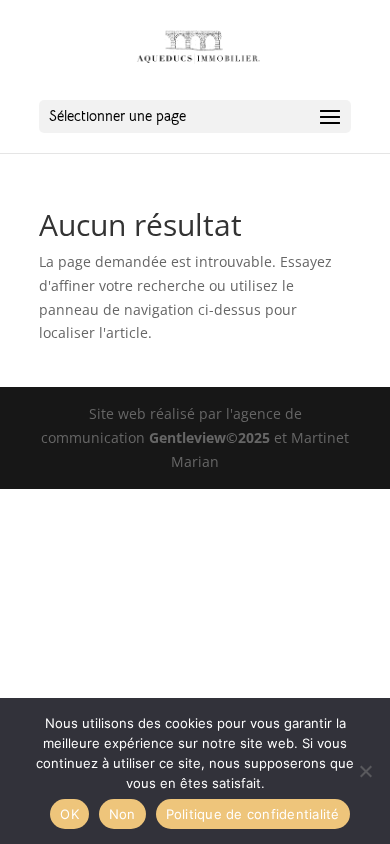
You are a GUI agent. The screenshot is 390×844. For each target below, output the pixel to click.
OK (69, 814)
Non (122, 814)
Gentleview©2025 (209, 437)
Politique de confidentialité (253, 814)
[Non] (365, 771)
